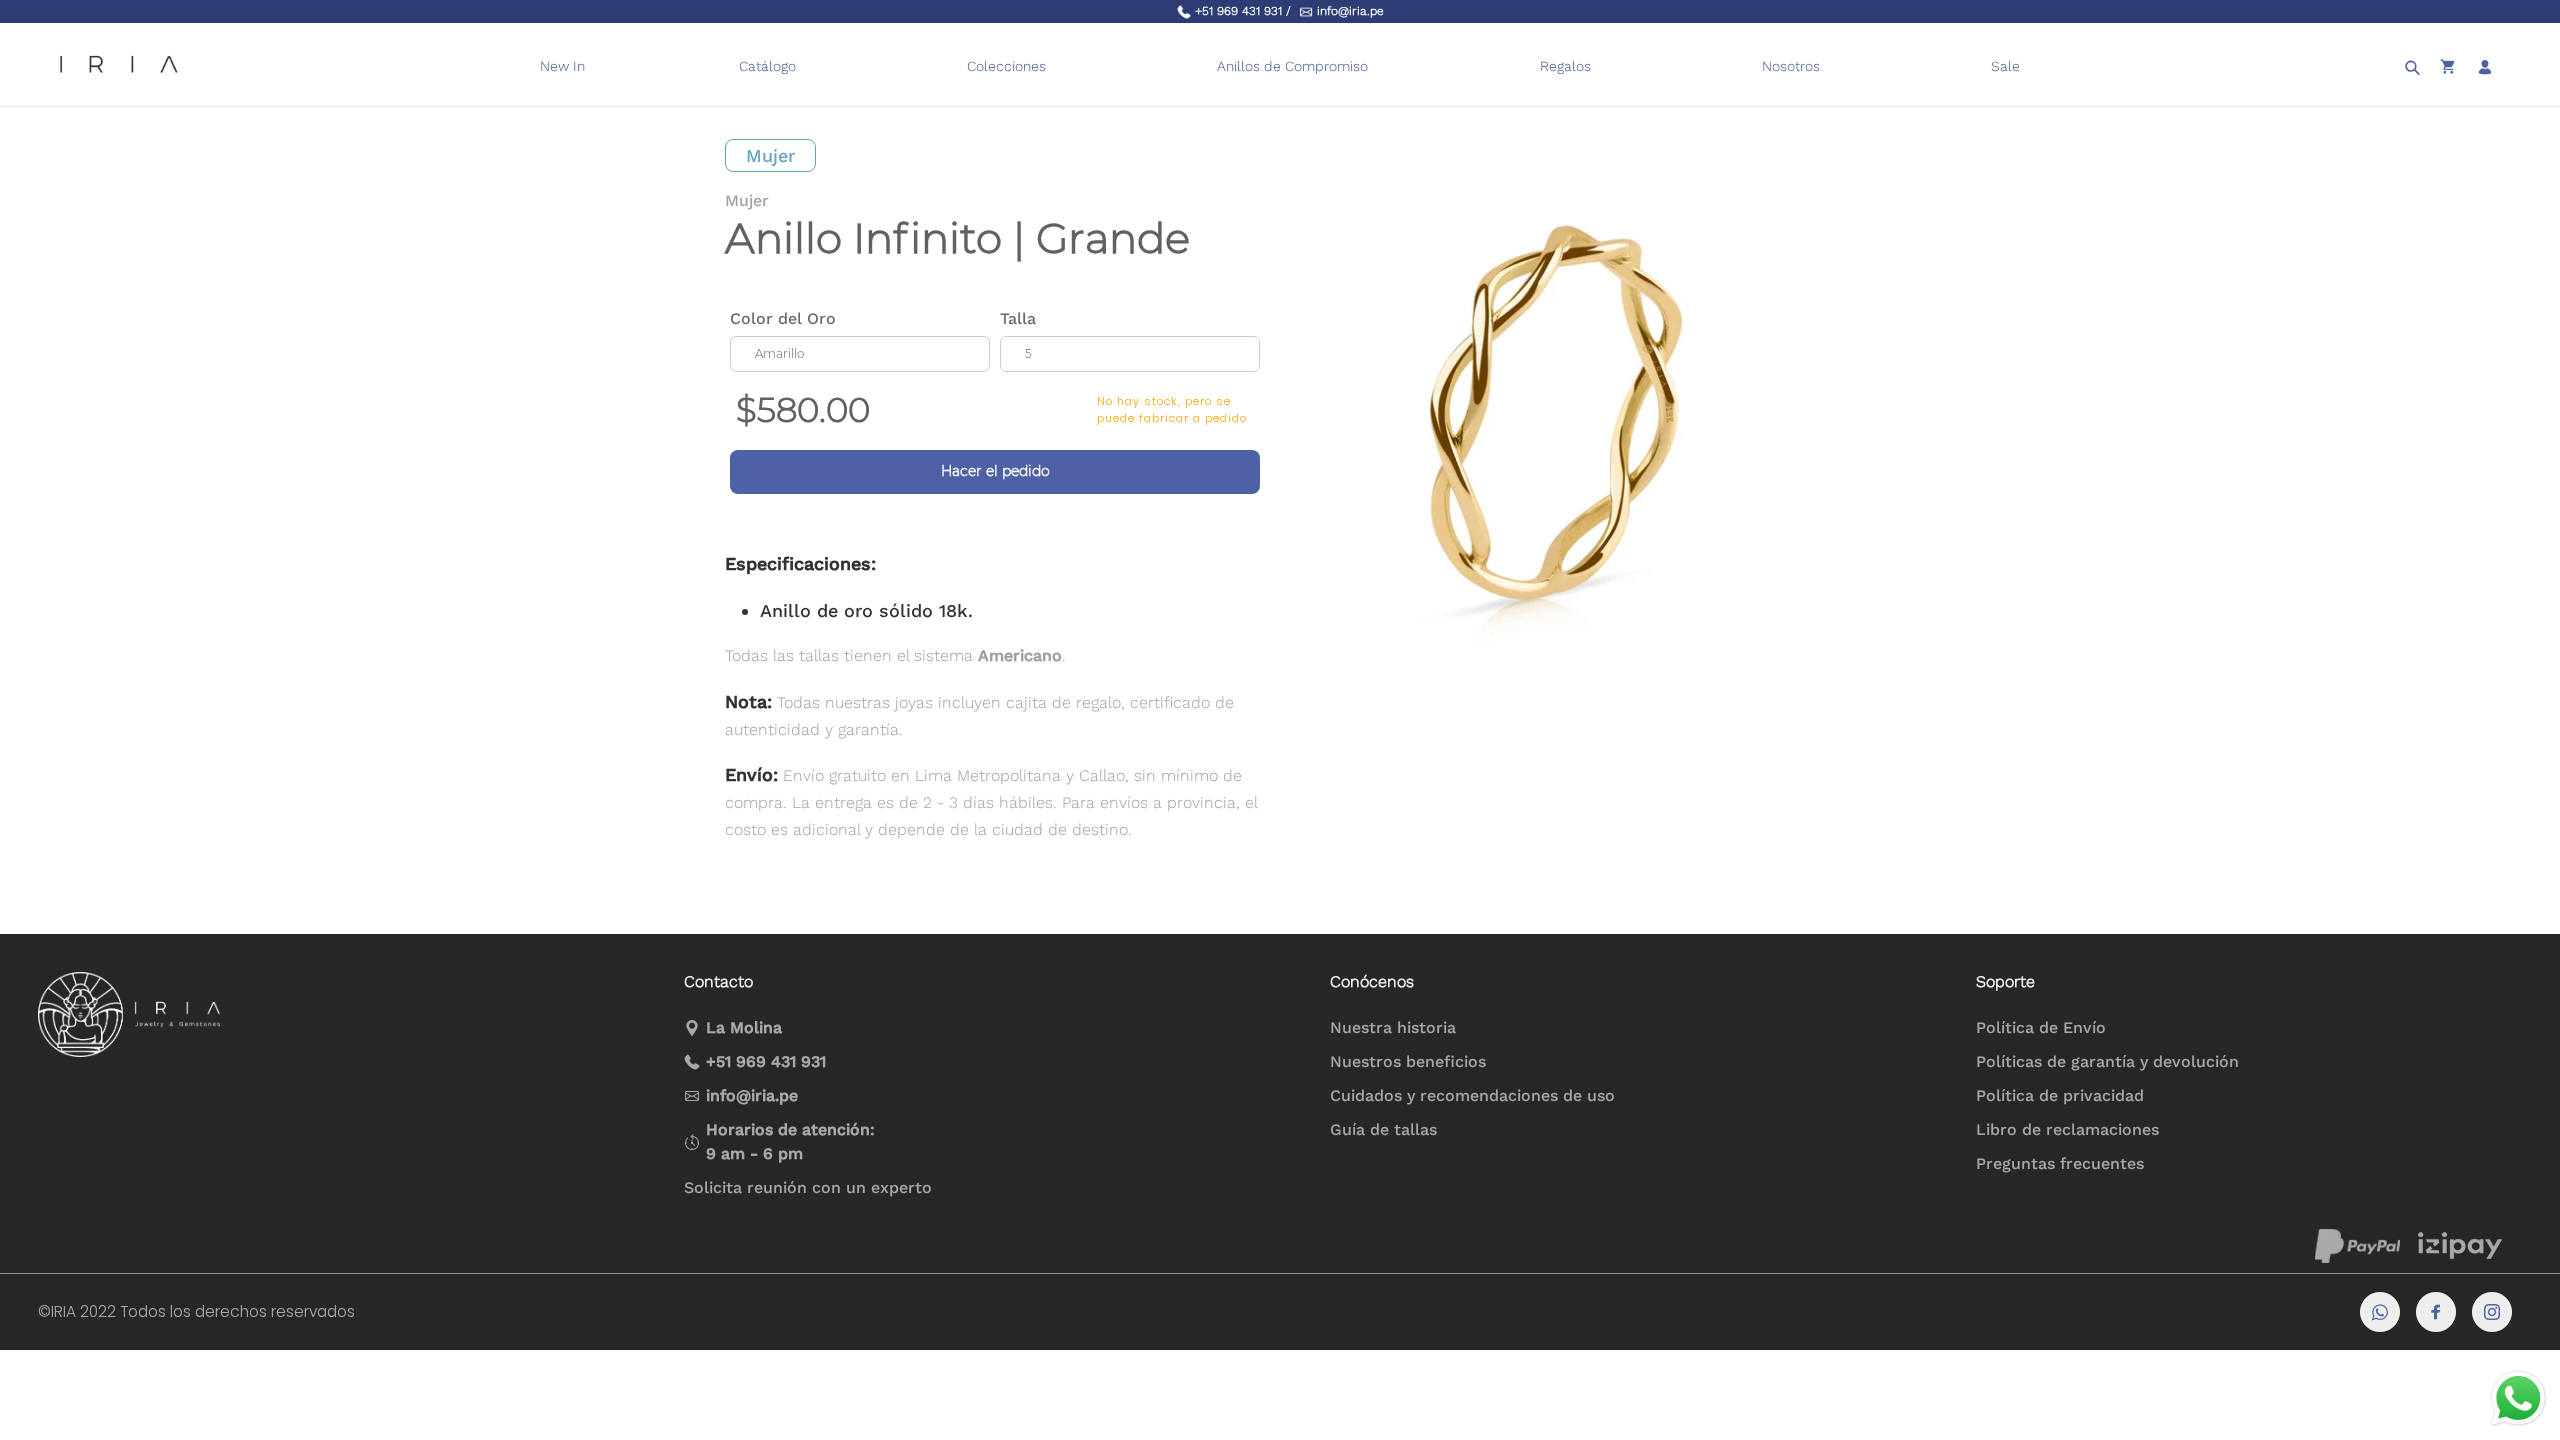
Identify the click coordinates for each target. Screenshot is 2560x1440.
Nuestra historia (1393, 1027)
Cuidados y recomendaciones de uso (1472, 1095)
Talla (1018, 318)
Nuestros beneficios (1408, 1061)
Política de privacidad (2060, 1095)
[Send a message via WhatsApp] (2518, 1398)
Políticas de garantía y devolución (2107, 1061)
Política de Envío (2041, 1027)
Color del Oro (783, 318)
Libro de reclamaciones (2067, 1129)
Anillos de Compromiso (1292, 66)
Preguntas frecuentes (2060, 1163)
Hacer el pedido (995, 471)
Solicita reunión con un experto (808, 1187)
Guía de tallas (1383, 1129)
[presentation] (1380, 66)
